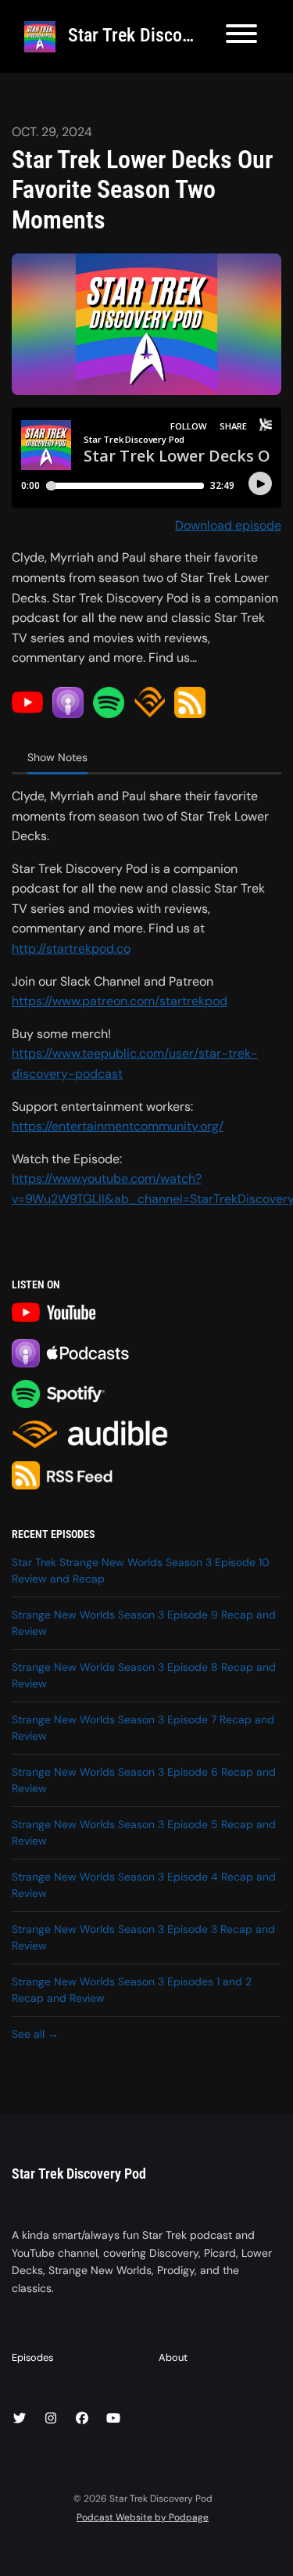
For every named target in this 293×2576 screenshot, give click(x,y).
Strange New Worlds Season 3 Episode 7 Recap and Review (143, 1728)
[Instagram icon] (51, 2419)
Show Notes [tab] (57, 757)
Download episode (228, 525)
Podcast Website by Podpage (143, 2517)
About (173, 2357)
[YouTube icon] (113, 2419)
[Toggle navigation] (241, 36)
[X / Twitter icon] (20, 2419)
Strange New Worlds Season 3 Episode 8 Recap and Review (144, 1675)
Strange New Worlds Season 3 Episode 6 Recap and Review (144, 1780)
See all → (35, 2034)
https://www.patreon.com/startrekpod (120, 1001)
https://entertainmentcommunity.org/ (118, 1126)
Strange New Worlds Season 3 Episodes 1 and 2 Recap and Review (132, 1990)
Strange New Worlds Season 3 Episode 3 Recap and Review (143, 1937)
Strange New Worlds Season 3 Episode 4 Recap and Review (144, 1885)
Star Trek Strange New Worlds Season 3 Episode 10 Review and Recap (141, 1570)
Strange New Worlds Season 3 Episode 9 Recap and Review (144, 1623)
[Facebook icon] (82, 2419)
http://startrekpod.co (71, 948)
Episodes (32, 2357)
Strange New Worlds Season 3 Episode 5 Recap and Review (144, 1832)
